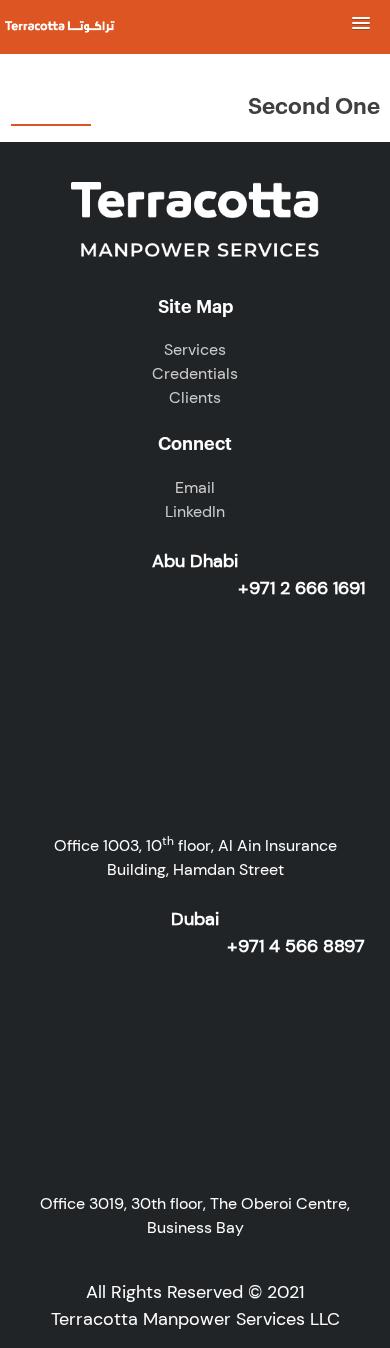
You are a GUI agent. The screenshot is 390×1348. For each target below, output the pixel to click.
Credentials (195, 373)
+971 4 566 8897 (296, 946)
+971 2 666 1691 (301, 588)
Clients (195, 397)
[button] (361, 24)
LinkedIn (195, 511)
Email (195, 487)
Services (195, 349)
